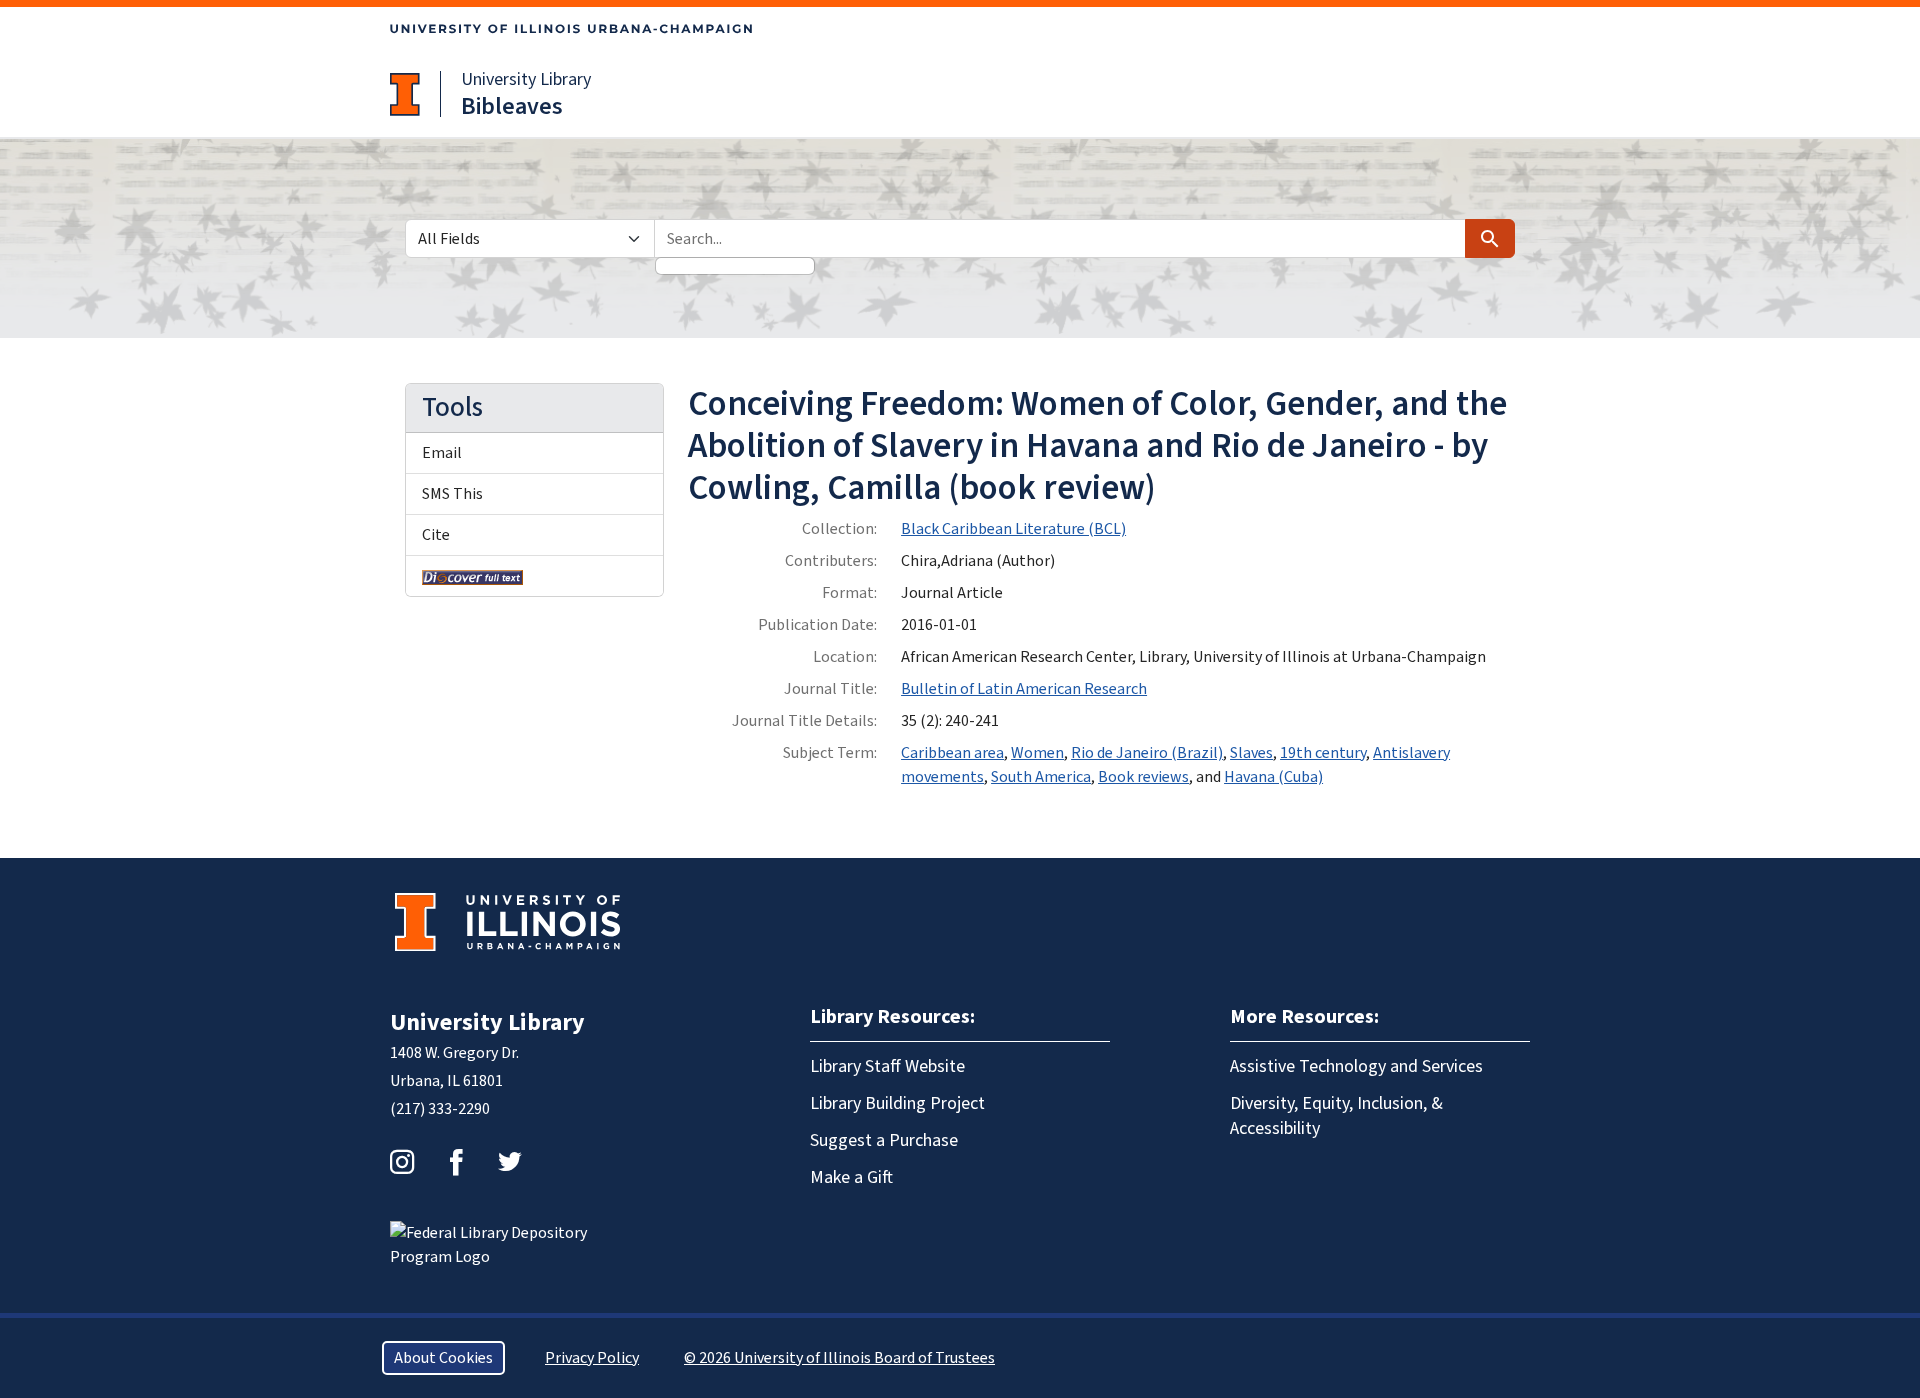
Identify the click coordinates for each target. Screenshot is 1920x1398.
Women (1037, 753)
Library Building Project (897, 1103)
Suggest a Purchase (884, 1140)
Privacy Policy (592, 1358)
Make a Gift (851, 1177)
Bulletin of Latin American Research (1024, 689)
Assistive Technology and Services (1356, 1066)
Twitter (510, 1162)
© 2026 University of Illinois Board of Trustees (839, 1358)
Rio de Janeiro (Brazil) (1147, 753)
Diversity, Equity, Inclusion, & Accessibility (1336, 1116)
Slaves (1251, 753)
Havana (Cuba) (1273, 777)
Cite (436, 535)
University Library (526, 79)
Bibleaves (512, 106)
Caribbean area (952, 753)
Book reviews (1143, 777)
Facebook (456, 1162)
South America (1041, 777)
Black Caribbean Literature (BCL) (1013, 529)
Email (442, 453)
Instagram (402, 1162)
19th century (1323, 753)
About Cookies (443, 1358)
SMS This (452, 494)
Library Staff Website (887, 1066)
